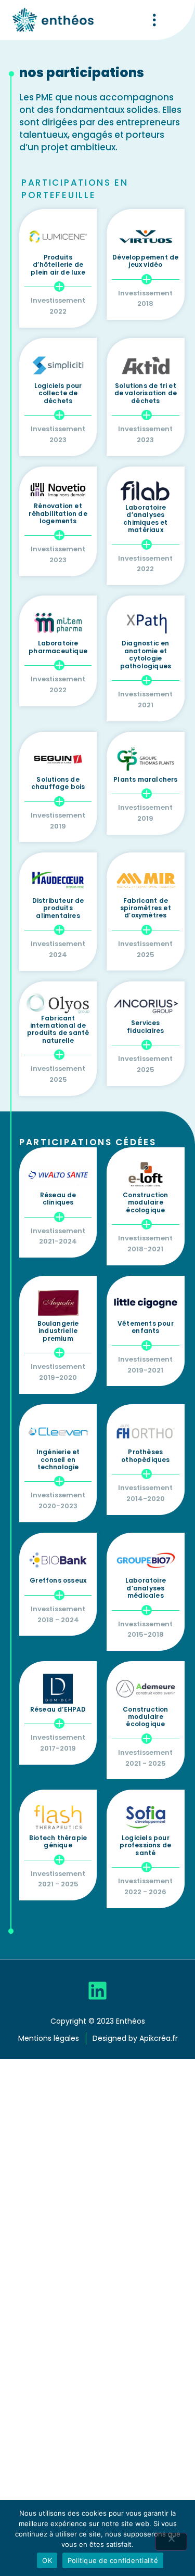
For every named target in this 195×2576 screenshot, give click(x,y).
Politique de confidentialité (113, 2560)
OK (47, 2560)
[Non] (171, 2542)
